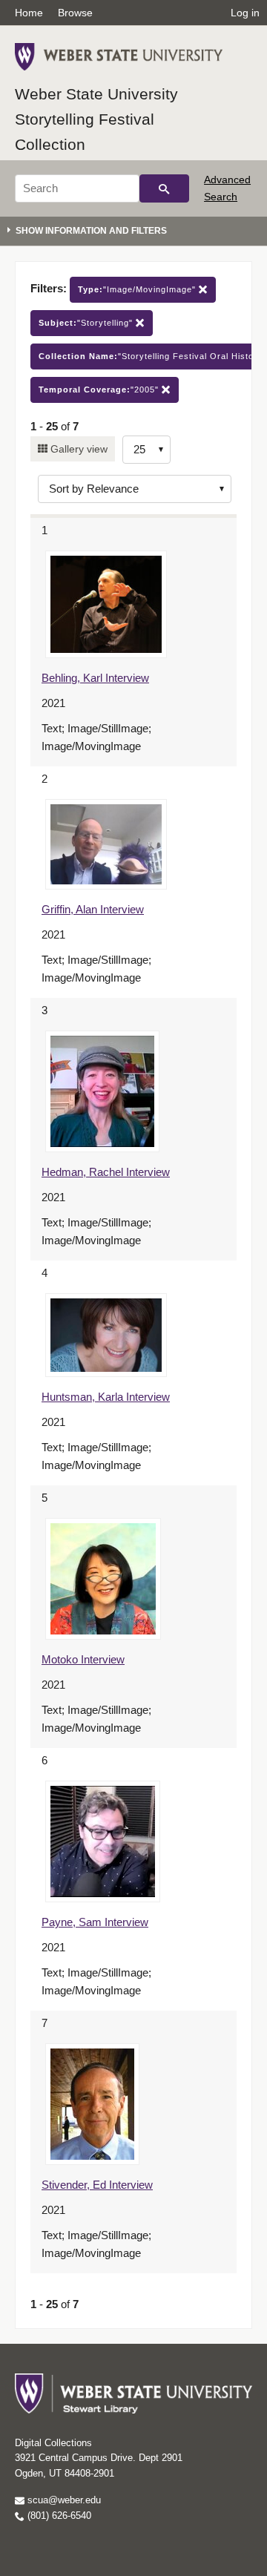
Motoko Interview (83, 1659)
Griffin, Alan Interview (93, 909)
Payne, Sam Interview (95, 1922)
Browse (75, 13)
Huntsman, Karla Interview (106, 1397)
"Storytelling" (87, 323)
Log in (245, 13)
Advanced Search (227, 188)
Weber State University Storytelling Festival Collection (96, 119)
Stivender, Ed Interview (97, 2185)
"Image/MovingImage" (138, 289)
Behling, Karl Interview (95, 678)
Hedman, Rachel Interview (106, 1172)
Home (29, 13)
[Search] (164, 188)
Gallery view (78, 449)
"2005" (100, 390)
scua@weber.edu (63, 2500)
